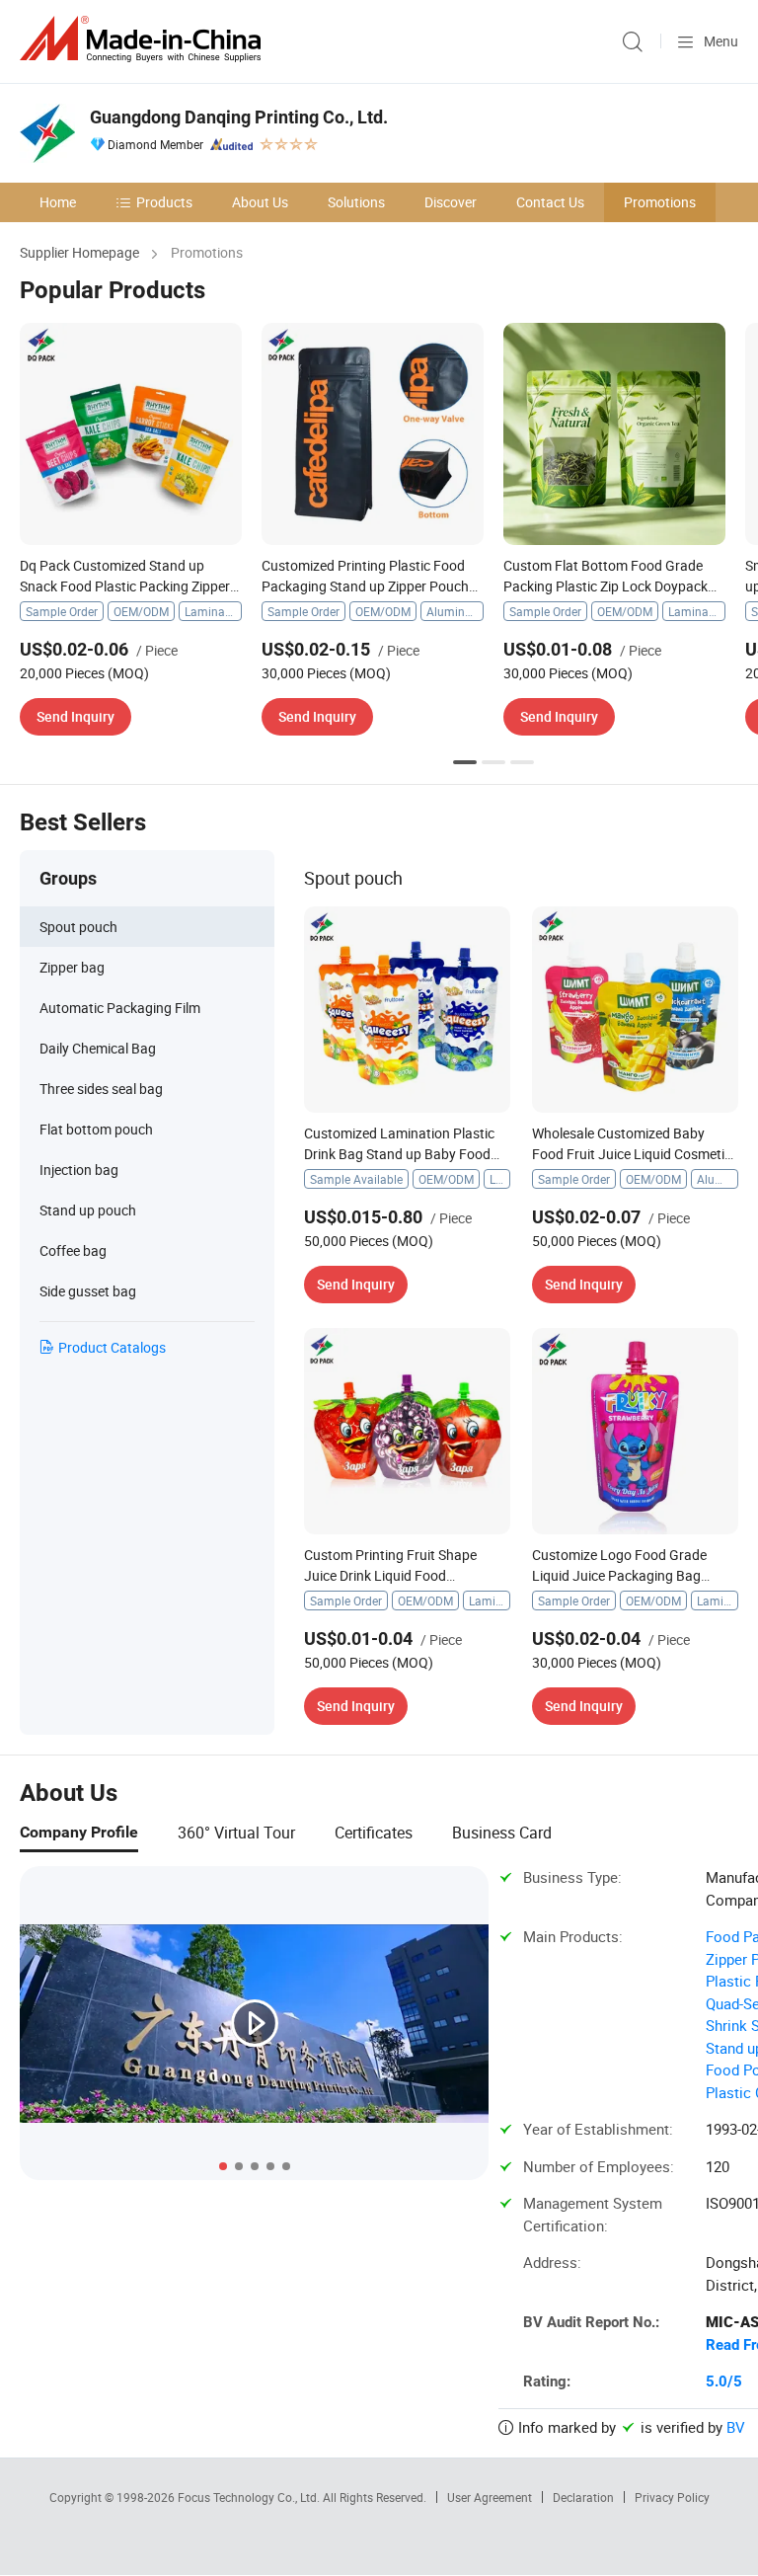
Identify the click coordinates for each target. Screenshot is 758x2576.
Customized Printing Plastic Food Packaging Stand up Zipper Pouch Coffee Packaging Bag (365, 586)
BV (736, 2427)
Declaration (583, 2497)
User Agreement (490, 2497)
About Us (260, 202)
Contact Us (550, 202)
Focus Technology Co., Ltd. (250, 2497)
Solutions (356, 202)
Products (164, 202)
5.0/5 (724, 2381)
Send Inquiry (76, 716)
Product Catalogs (112, 1347)
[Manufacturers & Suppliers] (144, 39)
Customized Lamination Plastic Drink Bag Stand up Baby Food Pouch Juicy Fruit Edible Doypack (405, 1154)
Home (58, 202)
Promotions (660, 202)
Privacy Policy (672, 2497)
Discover (451, 202)
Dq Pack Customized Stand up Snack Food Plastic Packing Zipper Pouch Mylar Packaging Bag (125, 586)
